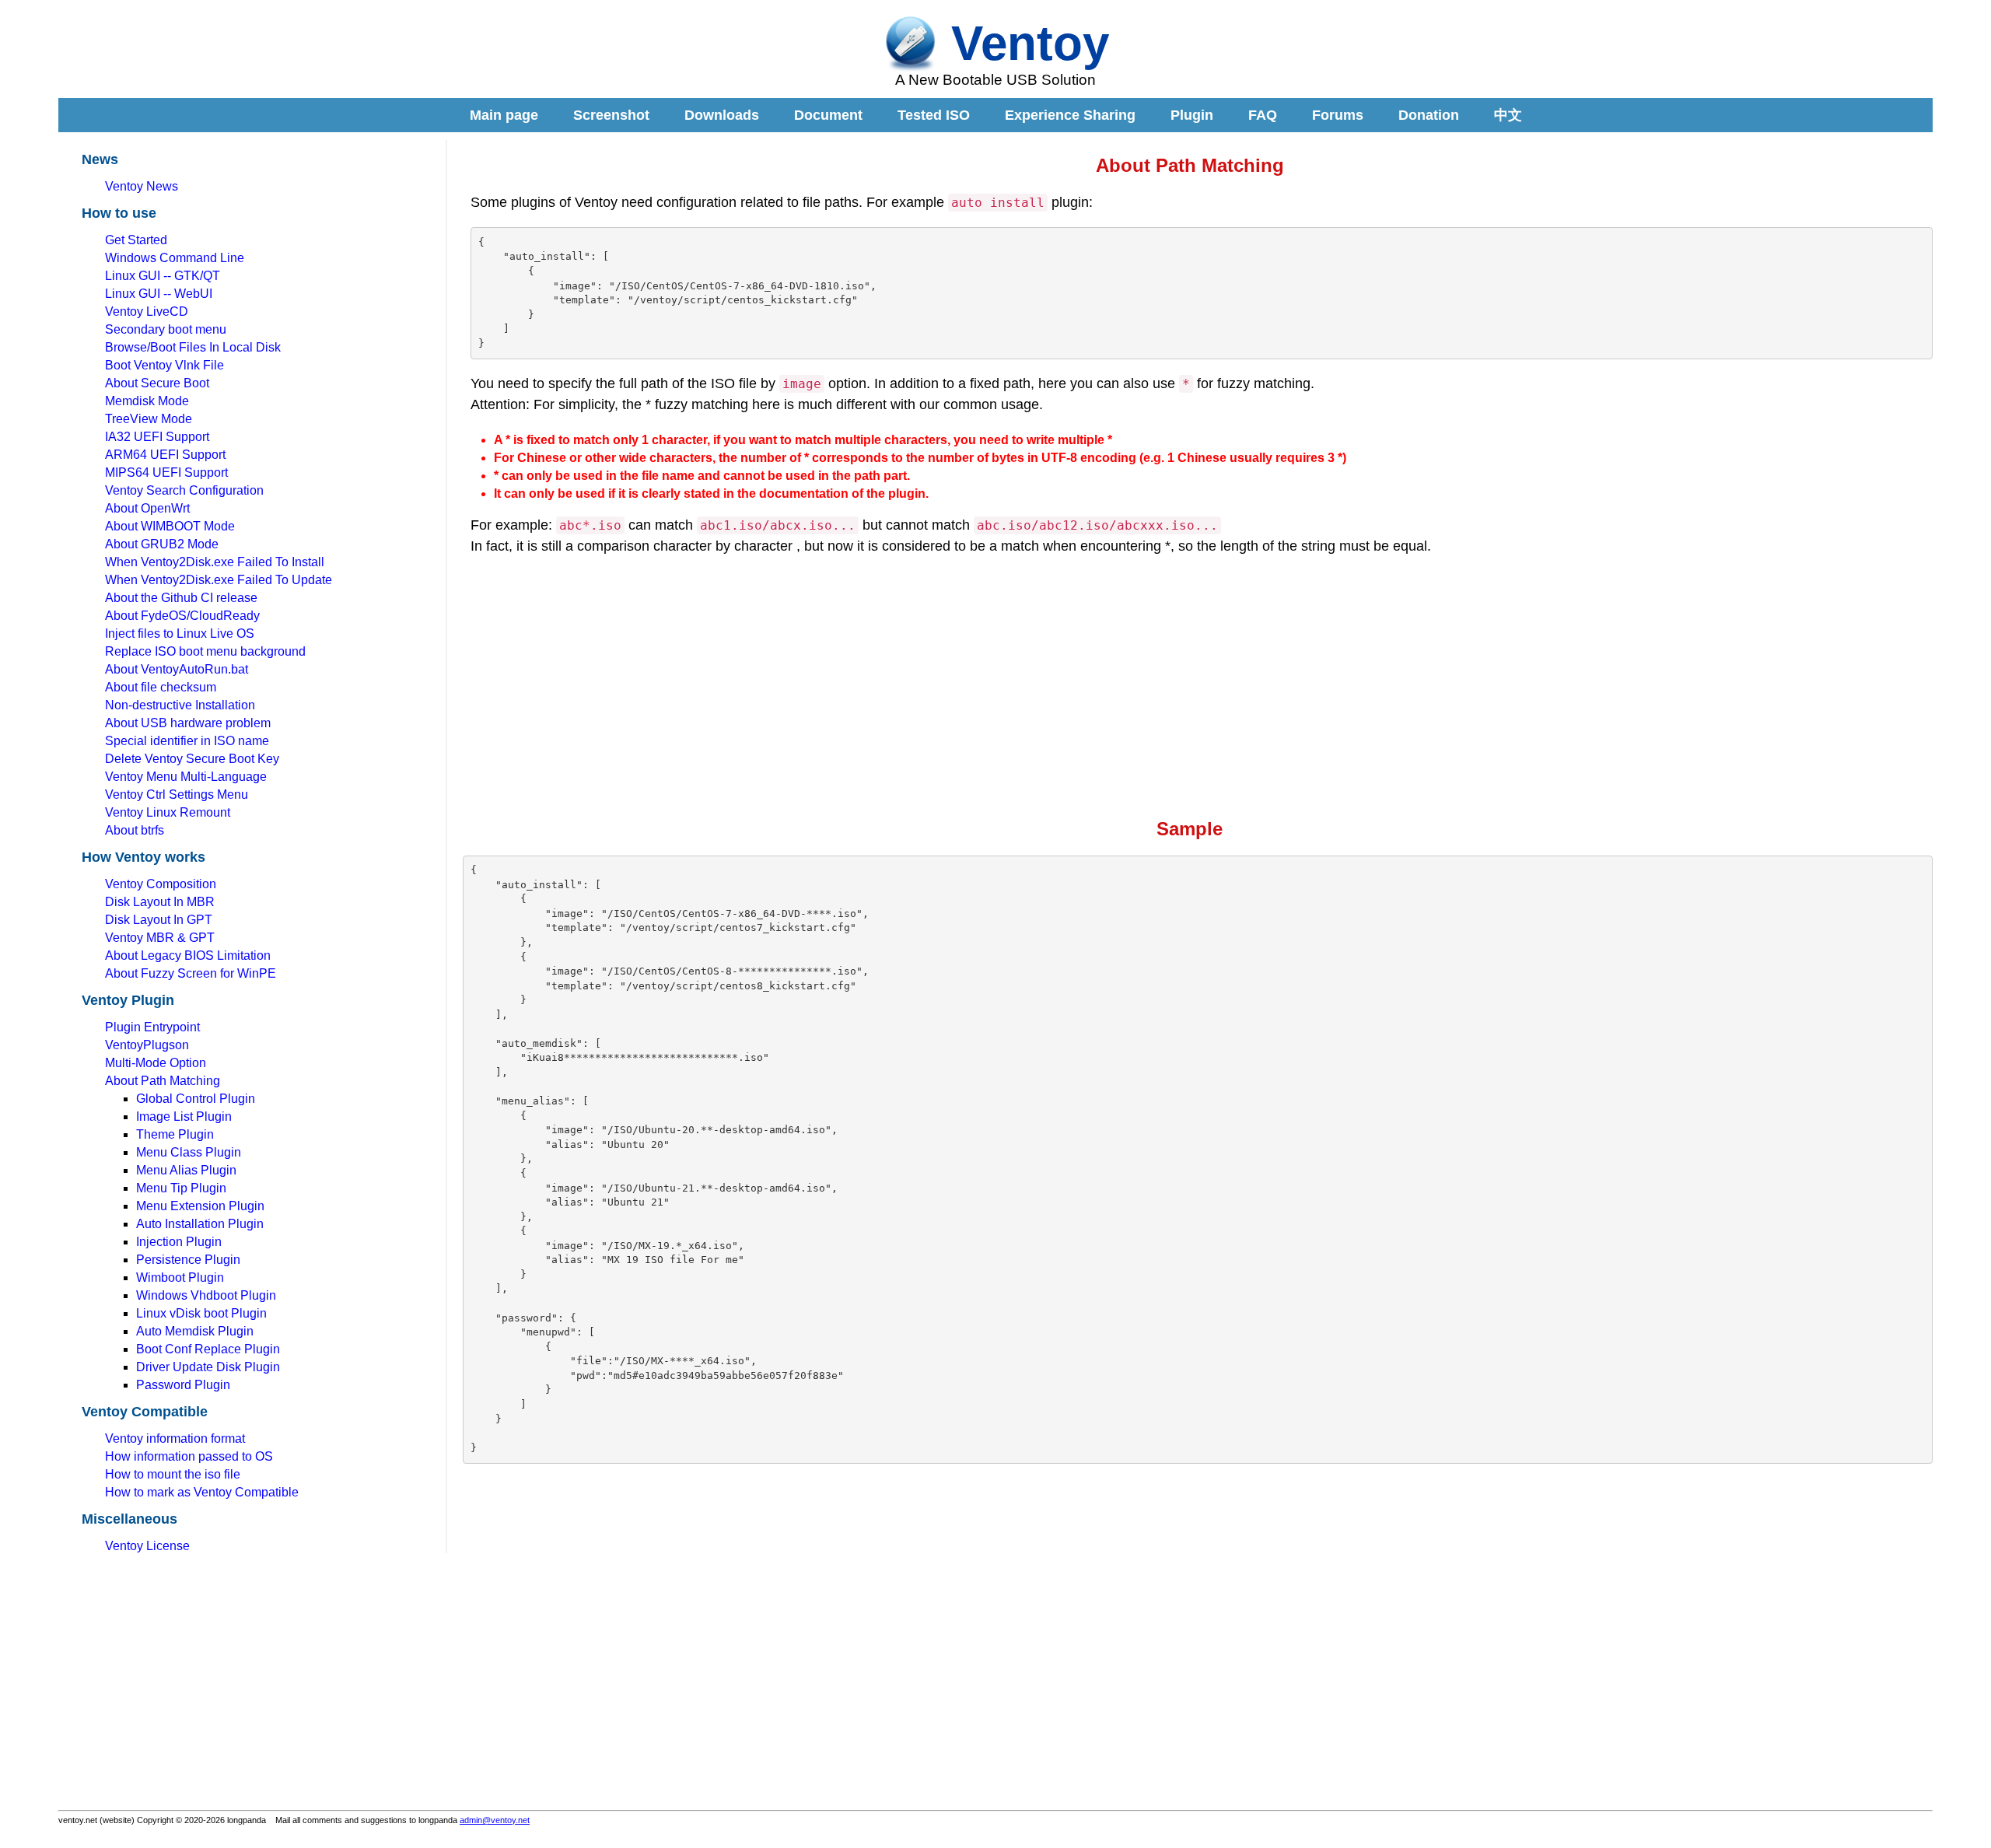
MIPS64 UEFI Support (166, 472)
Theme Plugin (175, 1134)
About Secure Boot (157, 383)
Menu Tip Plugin (181, 1188)
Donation (1429, 115)
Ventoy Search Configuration (184, 490)
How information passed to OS (189, 1456)
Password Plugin (183, 1385)
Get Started (136, 240)
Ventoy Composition (161, 884)
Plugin (1192, 115)
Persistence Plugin (188, 1260)
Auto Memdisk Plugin (195, 1331)
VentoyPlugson (147, 1045)
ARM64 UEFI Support (165, 455)
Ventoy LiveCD (147, 311)
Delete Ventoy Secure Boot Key (192, 759)
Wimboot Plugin (180, 1277)
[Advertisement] (194, 53)
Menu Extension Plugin (200, 1206)
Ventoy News (142, 186)
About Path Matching (163, 1081)
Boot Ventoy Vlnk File (164, 365)
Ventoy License (147, 1546)
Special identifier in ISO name (187, 741)
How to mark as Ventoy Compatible (202, 1492)
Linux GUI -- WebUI (159, 294)
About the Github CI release (181, 598)
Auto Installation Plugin (200, 1224)
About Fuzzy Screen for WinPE (191, 973)
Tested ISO (934, 115)
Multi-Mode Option (156, 1063)
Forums (1338, 115)
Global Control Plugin (196, 1099)
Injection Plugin (179, 1242)
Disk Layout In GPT (159, 920)
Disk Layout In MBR (160, 902)
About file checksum (161, 687)
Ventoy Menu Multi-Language (186, 777)
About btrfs (135, 830)
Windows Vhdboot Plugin (206, 1295)
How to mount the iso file (173, 1474)
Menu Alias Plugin (186, 1170)
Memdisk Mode (147, 401)
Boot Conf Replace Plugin (208, 1349)
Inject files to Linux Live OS (180, 633)
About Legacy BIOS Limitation (188, 955)
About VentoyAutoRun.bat (177, 669)
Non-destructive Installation (180, 705)
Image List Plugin (184, 1116)
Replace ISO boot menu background (205, 651)
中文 (1508, 115)
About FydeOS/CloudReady (182, 616)
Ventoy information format (175, 1438)
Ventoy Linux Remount (168, 812)
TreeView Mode (149, 419)
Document (828, 115)
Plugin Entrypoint (152, 1027)
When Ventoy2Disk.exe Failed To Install (215, 562)
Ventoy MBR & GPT (160, 938)
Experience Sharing (1070, 115)
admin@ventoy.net (495, 1820)
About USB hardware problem (188, 723)
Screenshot (611, 115)
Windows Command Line (175, 258)
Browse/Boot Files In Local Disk (193, 347)
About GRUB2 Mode (162, 544)
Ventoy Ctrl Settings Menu (177, 794)
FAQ (1263, 115)
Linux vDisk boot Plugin (201, 1313)
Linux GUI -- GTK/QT (163, 276)
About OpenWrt (147, 508)
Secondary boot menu (166, 329)
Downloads (722, 115)
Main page (504, 115)
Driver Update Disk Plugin (208, 1367)
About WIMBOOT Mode (170, 526)
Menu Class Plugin (189, 1152)
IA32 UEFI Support (157, 437)
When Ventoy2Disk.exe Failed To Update (219, 580)
